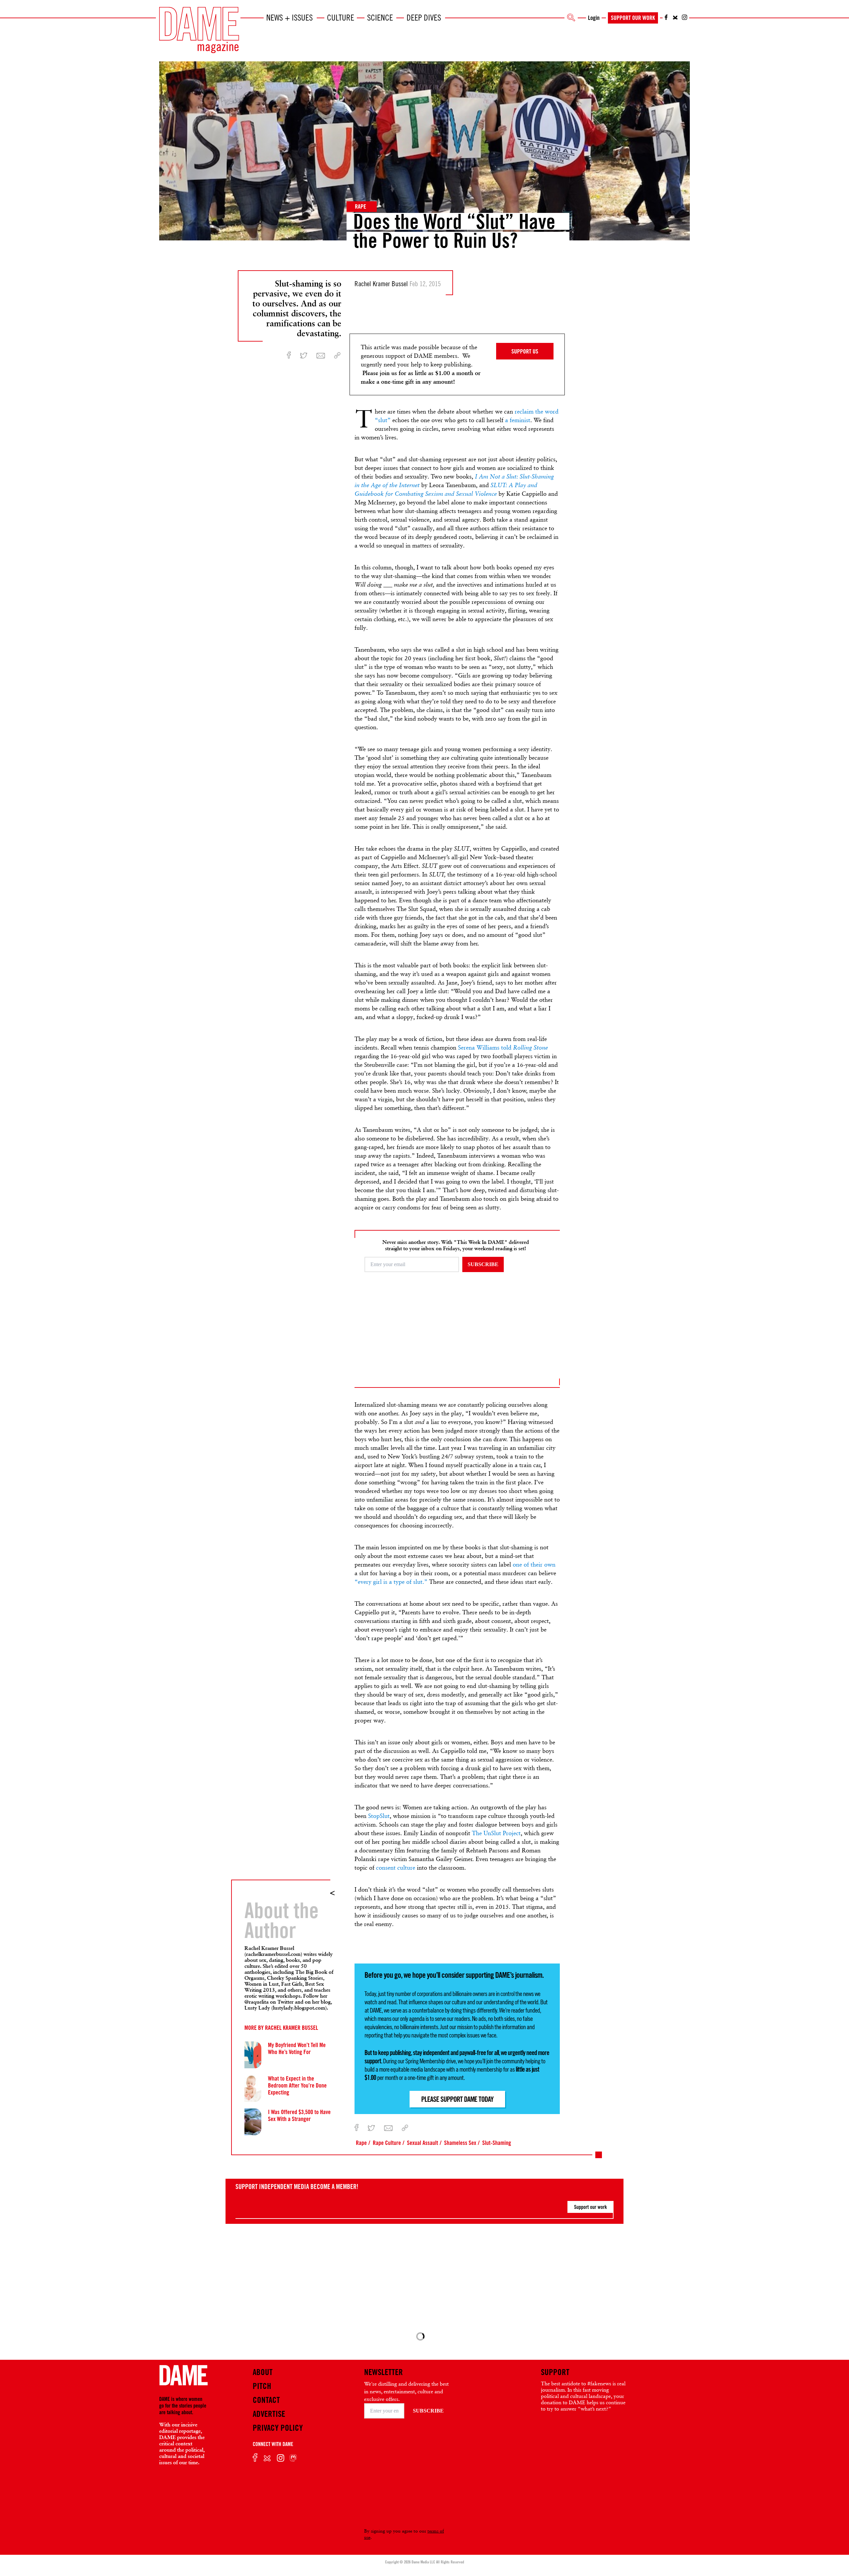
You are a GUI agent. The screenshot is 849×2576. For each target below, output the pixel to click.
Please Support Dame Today (457, 2099)
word (552, 411)
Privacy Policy (278, 2428)
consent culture (396, 1868)
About (263, 2372)
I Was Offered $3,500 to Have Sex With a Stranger (299, 2115)
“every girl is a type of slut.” (391, 1582)
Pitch (262, 2386)
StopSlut (379, 1816)
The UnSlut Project (496, 1833)
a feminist (518, 420)
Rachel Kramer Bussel (292, 2028)
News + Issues (290, 18)
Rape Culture (387, 2143)
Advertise (269, 2414)
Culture (341, 18)
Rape (360, 206)
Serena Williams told (503, 1047)
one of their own (534, 1564)
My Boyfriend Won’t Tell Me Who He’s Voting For (297, 2048)
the (540, 411)
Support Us (525, 351)
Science (380, 18)
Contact (266, 2400)
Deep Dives (424, 18)
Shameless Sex (460, 2143)
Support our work (590, 2207)
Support (555, 2372)
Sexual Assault (423, 2143)
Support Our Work (633, 18)
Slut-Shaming (497, 2143)
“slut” (383, 420)
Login (594, 18)
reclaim (524, 411)
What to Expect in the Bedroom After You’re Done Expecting (297, 2085)
